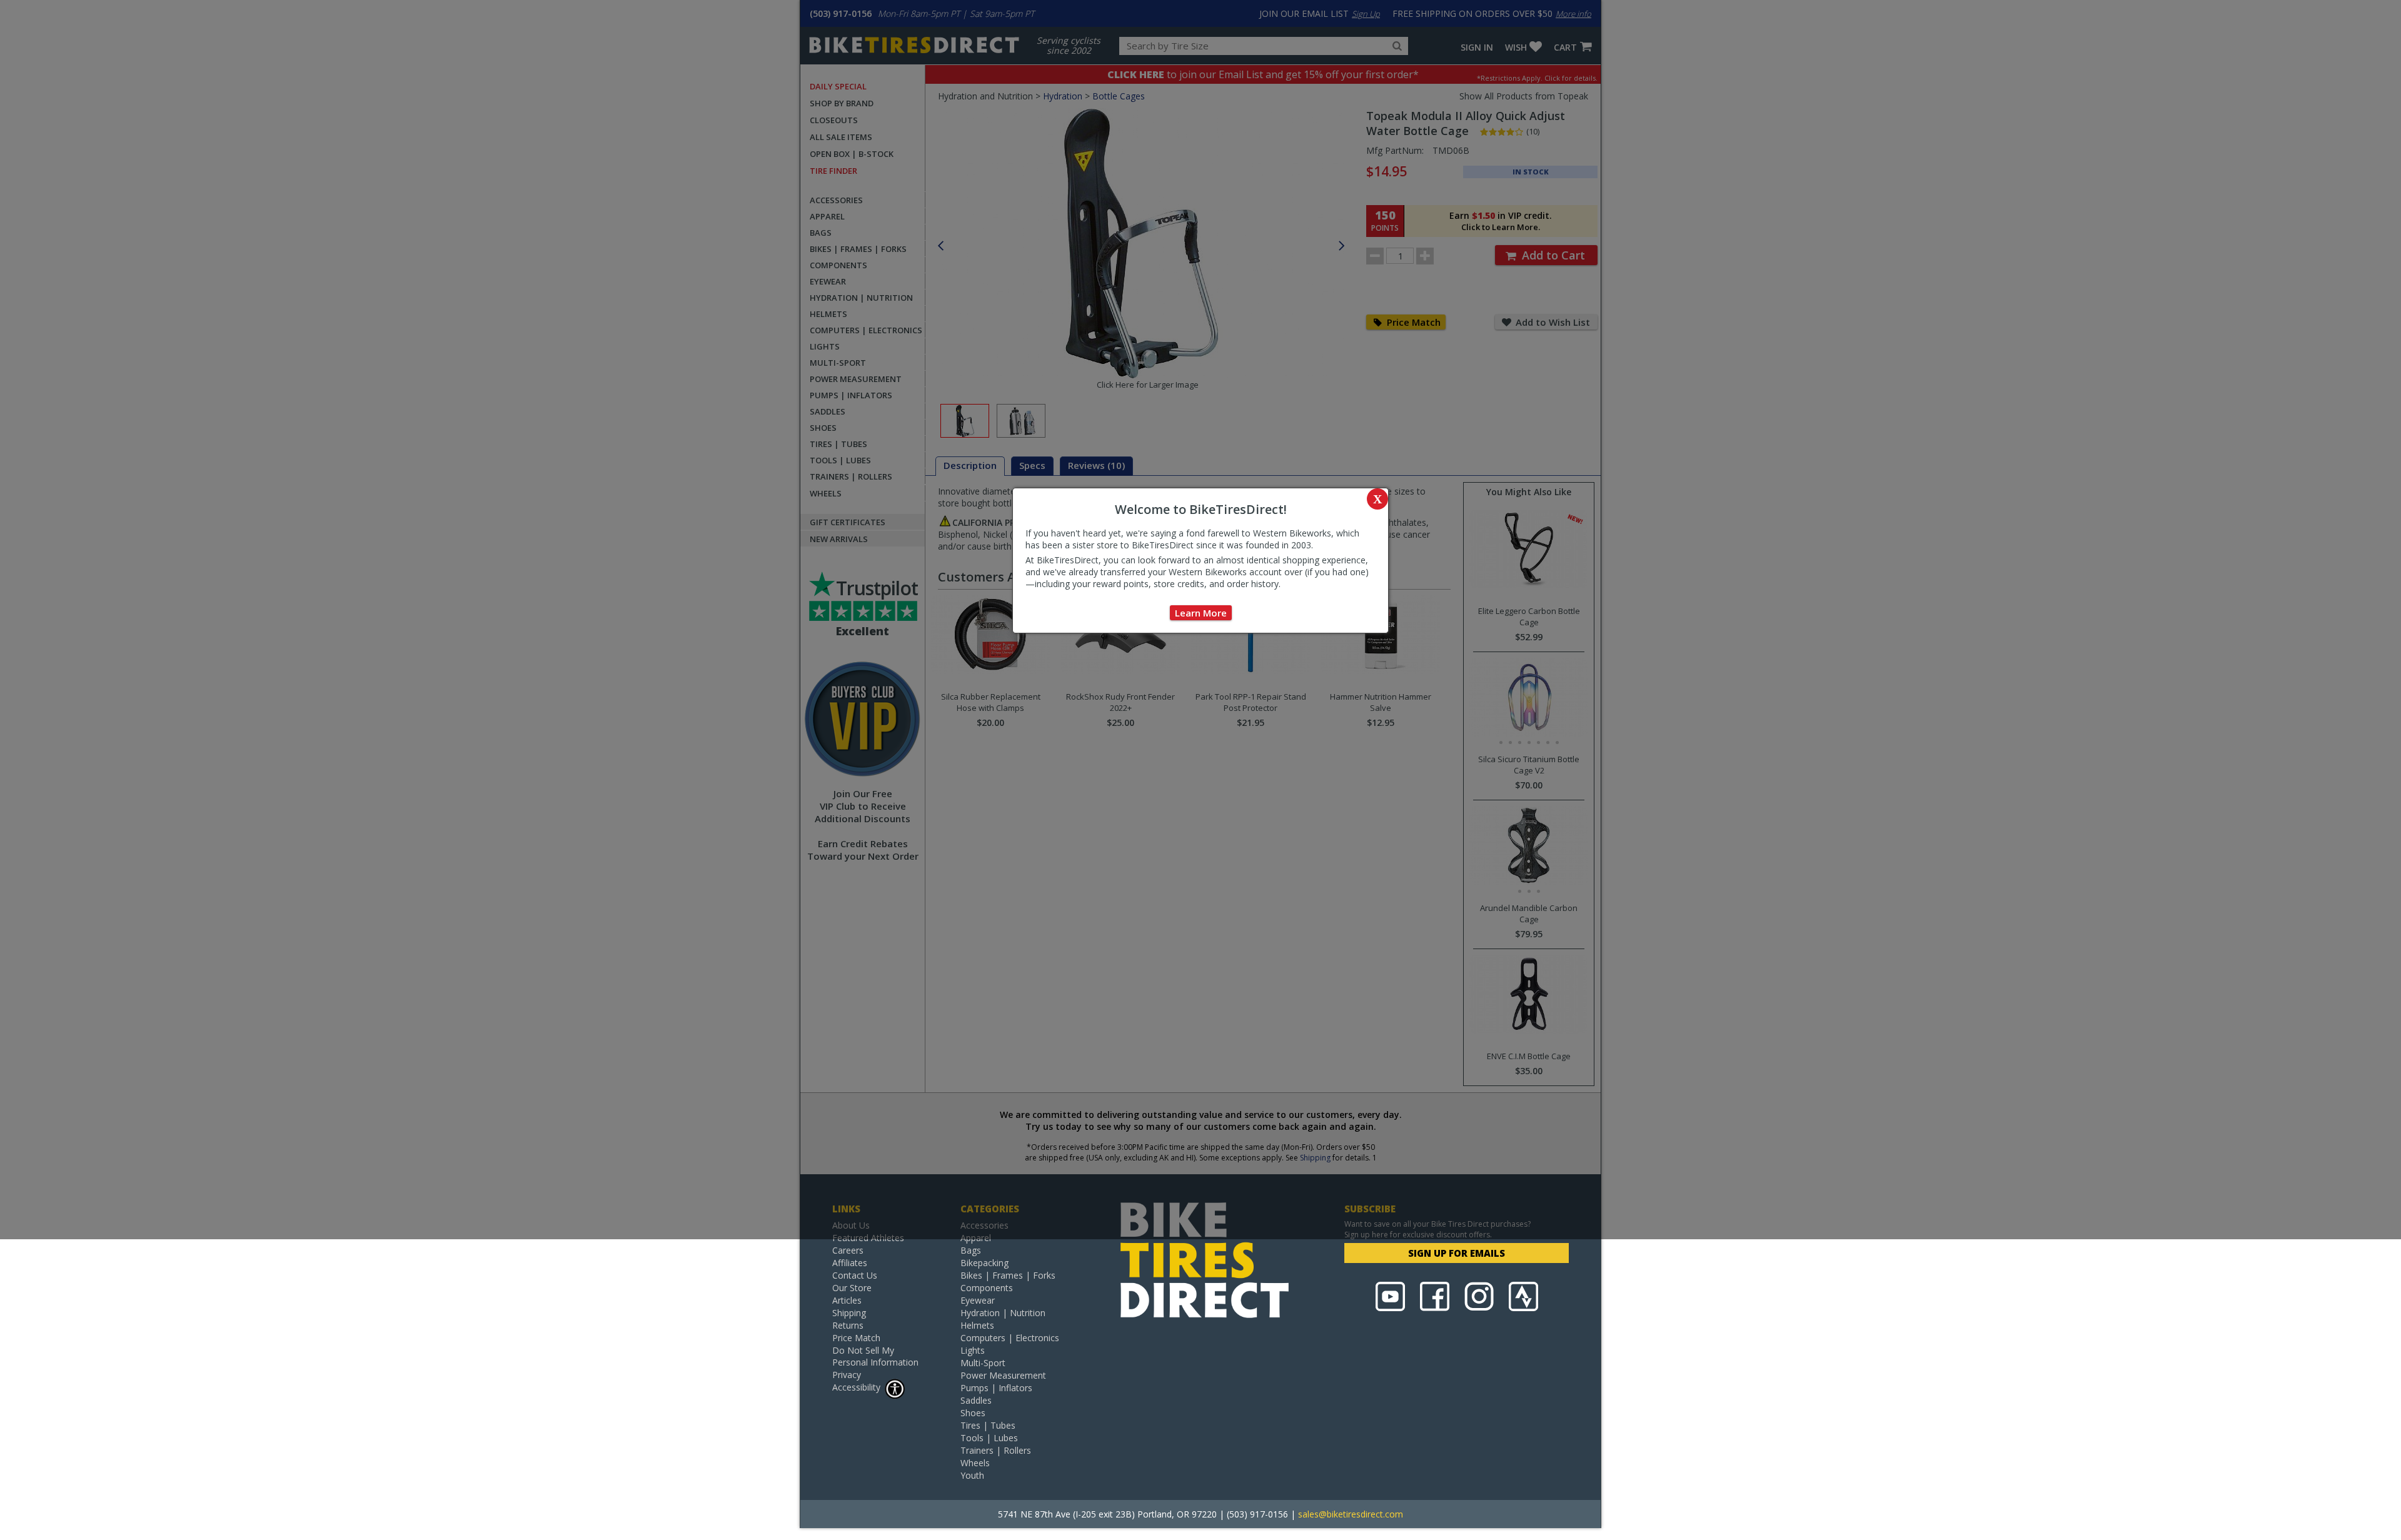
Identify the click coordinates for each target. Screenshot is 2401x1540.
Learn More (1201, 613)
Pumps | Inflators (996, 1388)
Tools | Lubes (989, 1438)
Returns (848, 1325)
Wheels (975, 1463)
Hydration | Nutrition (1003, 1313)
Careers (848, 1250)
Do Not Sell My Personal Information (875, 1356)
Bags (971, 1250)
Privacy (847, 1375)
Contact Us (855, 1275)
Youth (972, 1475)
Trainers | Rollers (996, 1450)
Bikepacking (984, 1263)
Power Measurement (1003, 1375)
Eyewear (978, 1300)
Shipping (849, 1313)
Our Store (852, 1288)
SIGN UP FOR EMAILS (1457, 1253)
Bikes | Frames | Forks (1008, 1275)
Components (987, 1288)
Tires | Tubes (988, 1425)
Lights (973, 1350)
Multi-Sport (983, 1363)
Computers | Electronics (1010, 1338)
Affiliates (850, 1263)
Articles (847, 1300)
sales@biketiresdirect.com (1351, 1514)
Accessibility (856, 1387)
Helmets (977, 1325)
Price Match (856, 1338)
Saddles (976, 1400)
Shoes (973, 1413)
